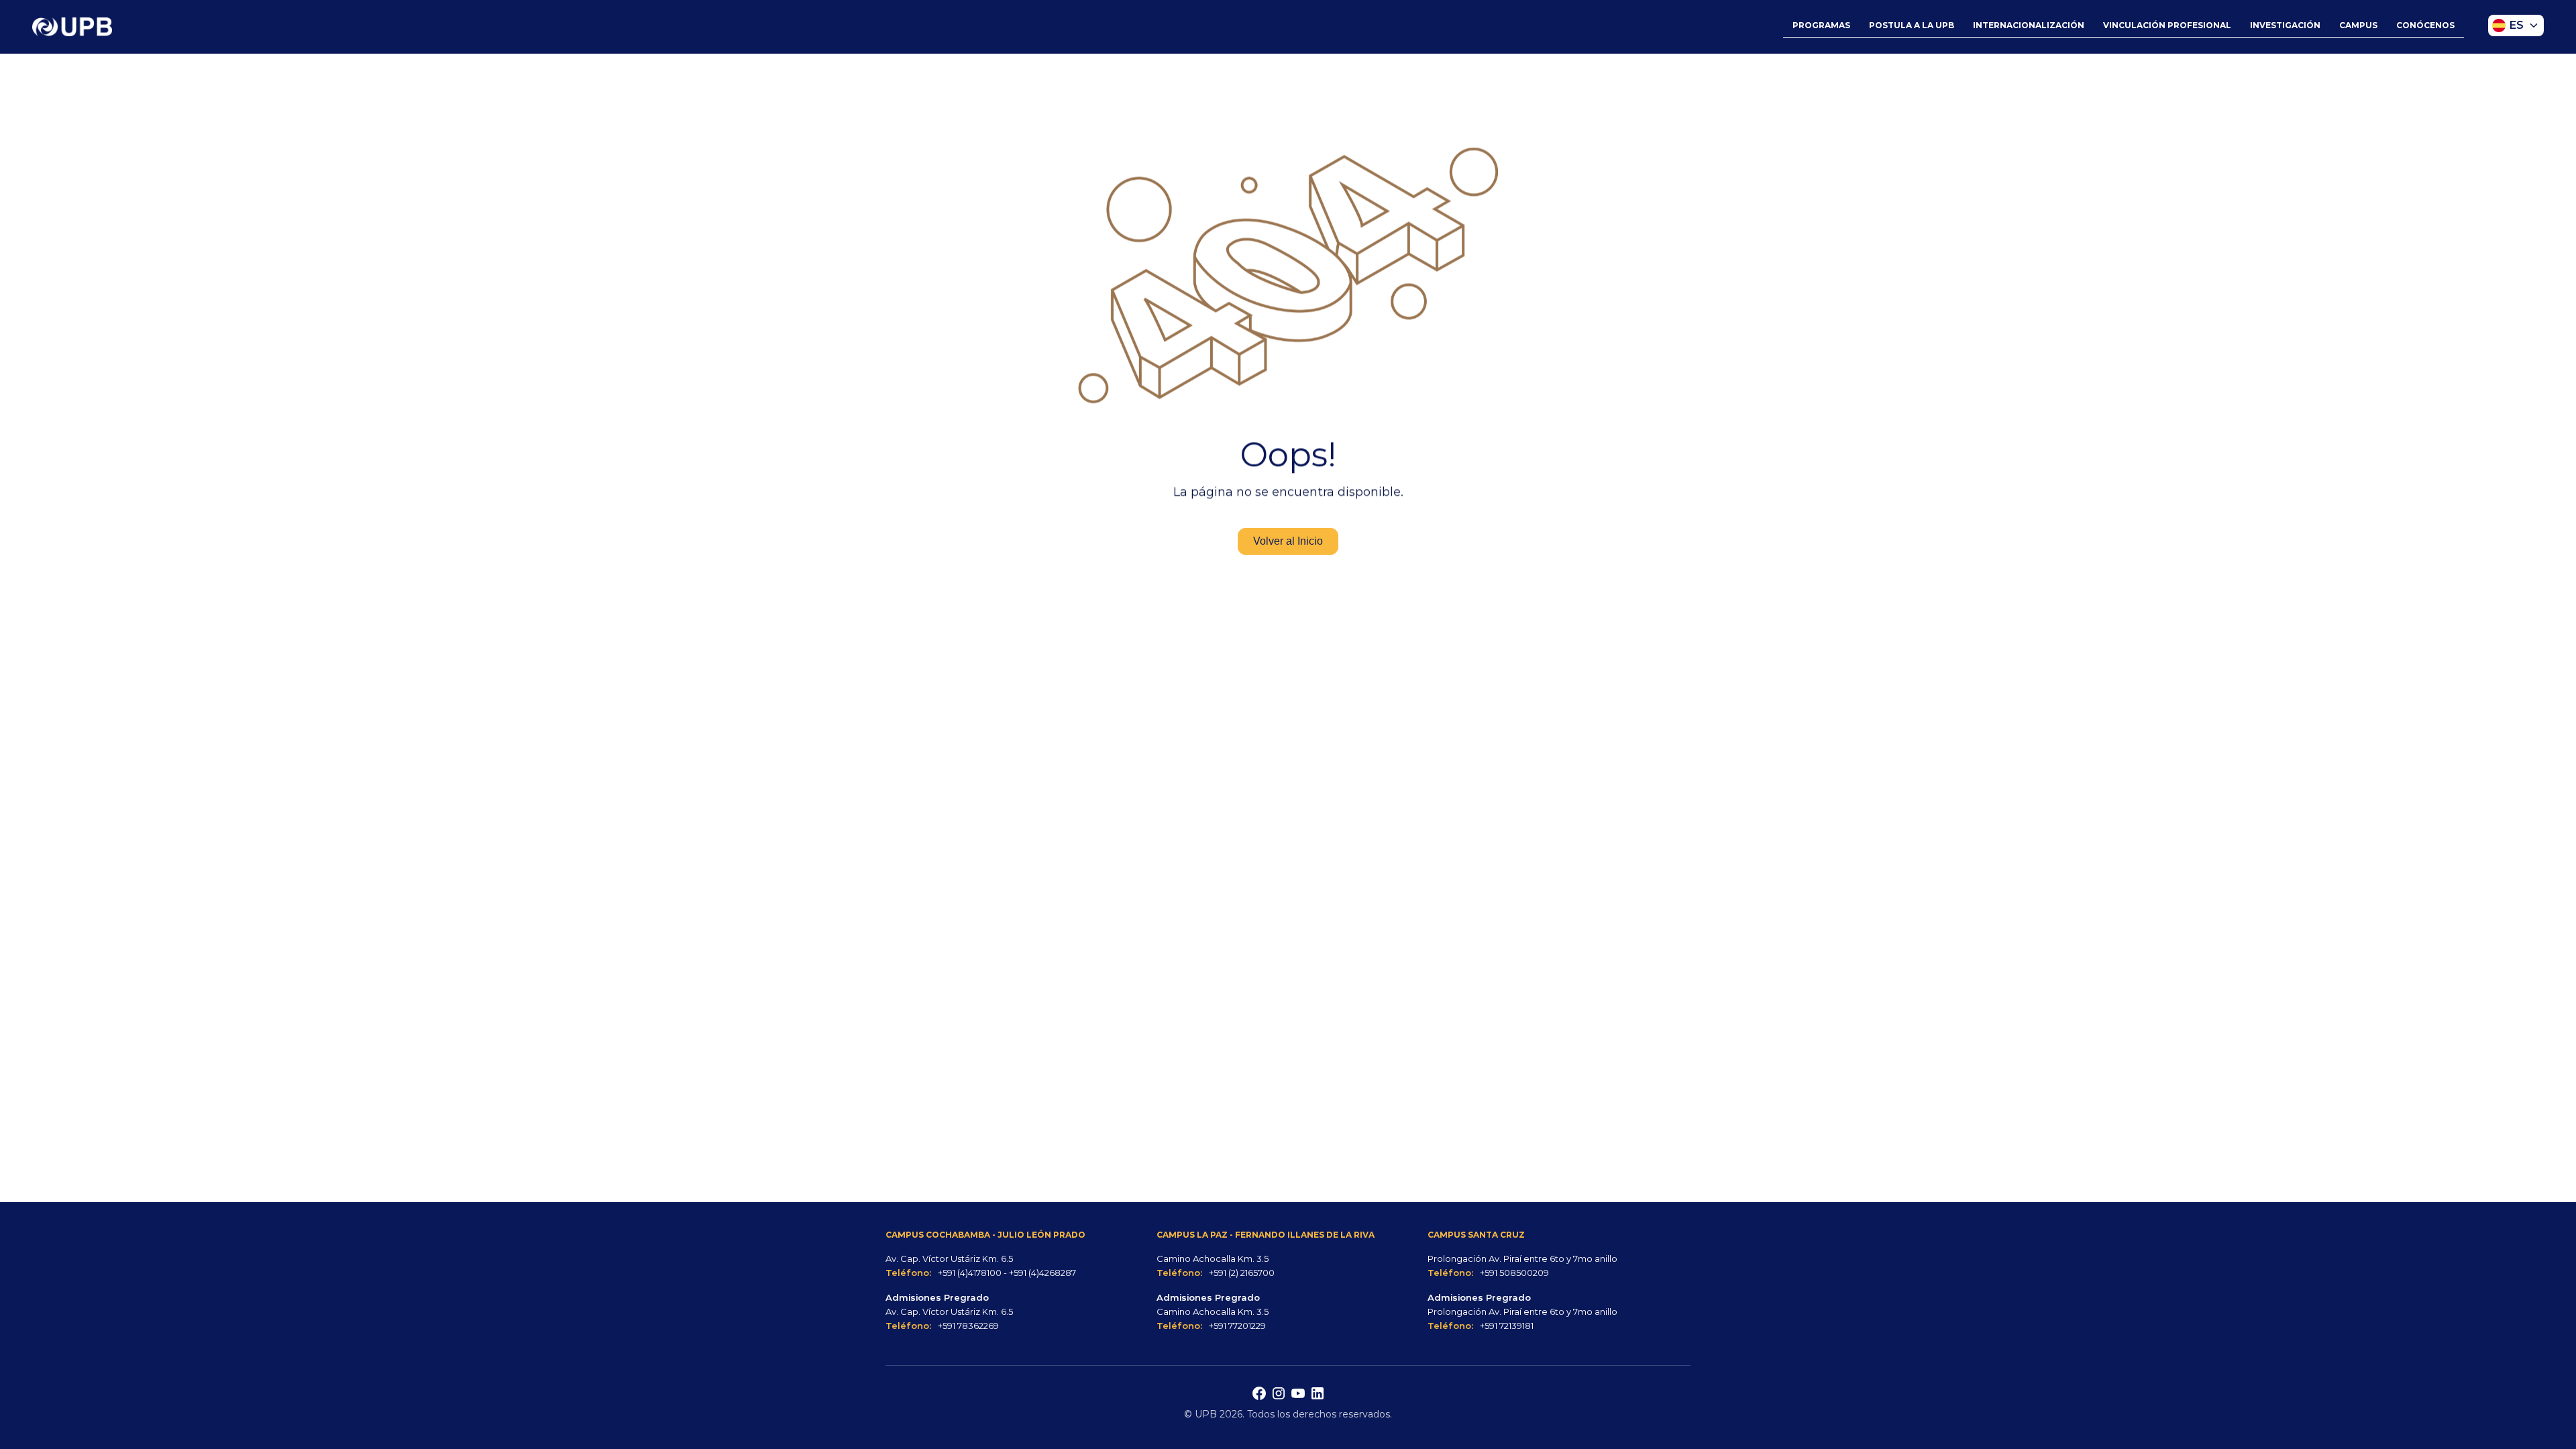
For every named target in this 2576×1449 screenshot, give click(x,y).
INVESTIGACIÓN (2285, 25)
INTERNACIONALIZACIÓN (2029, 25)
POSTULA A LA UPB (1912, 25)
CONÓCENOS (2425, 25)
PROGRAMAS (1821, 25)
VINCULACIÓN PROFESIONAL (2167, 25)
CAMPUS (2358, 25)
